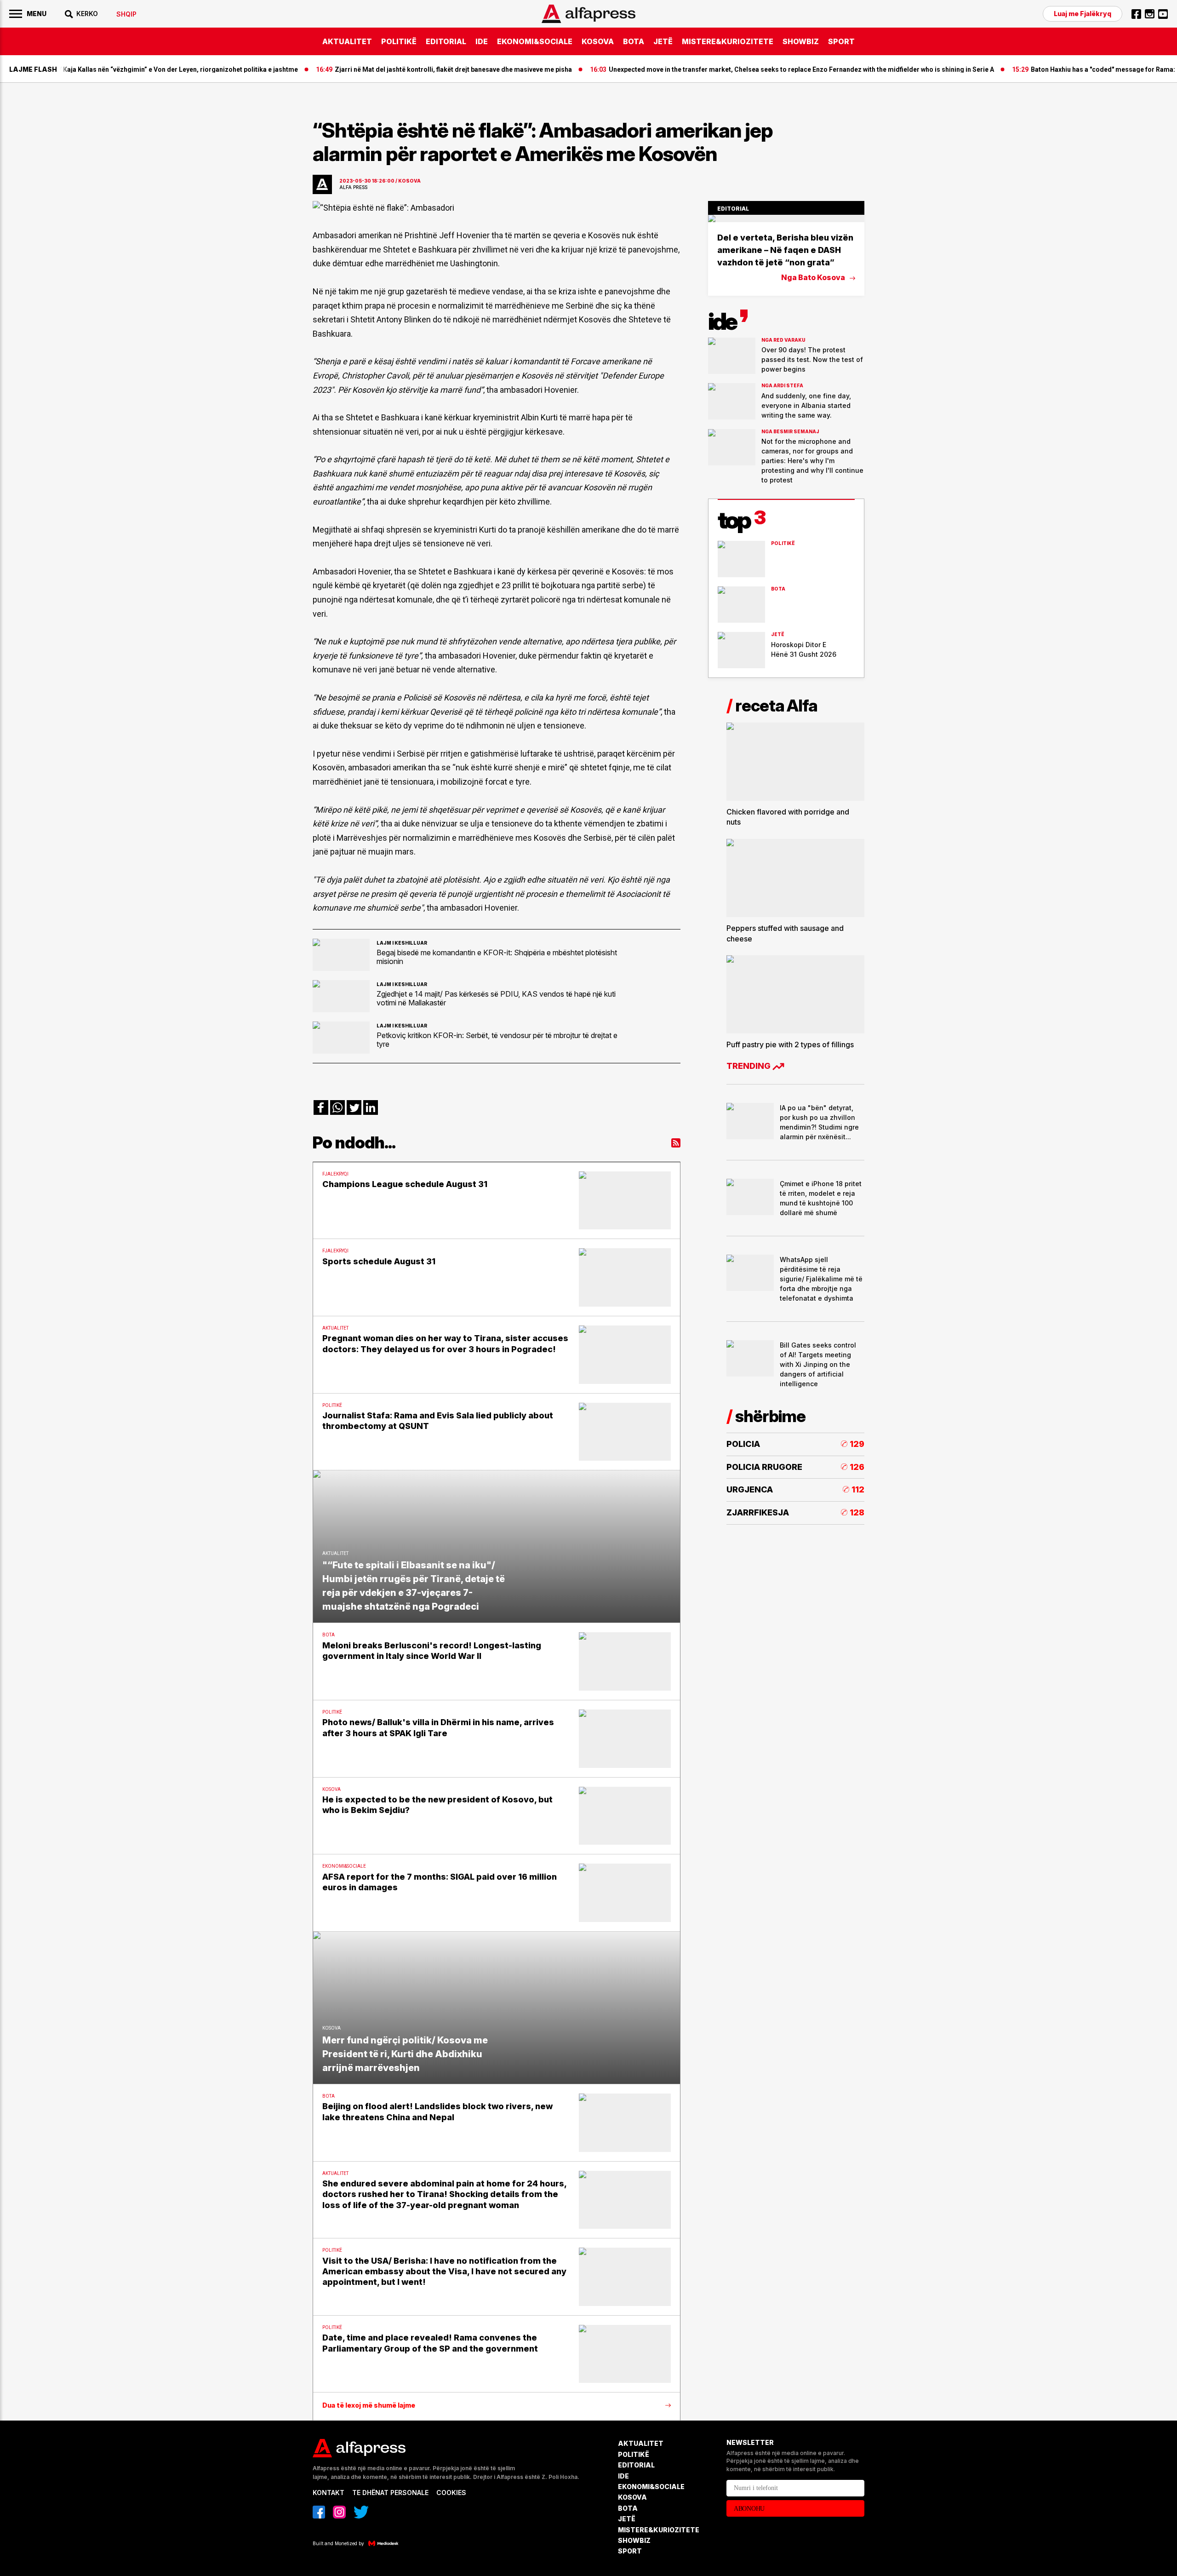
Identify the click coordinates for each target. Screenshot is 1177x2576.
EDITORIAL (446, 41)
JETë (663, 41)
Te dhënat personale (390, 2493)
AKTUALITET (347, 41)
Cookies (451, 2493)
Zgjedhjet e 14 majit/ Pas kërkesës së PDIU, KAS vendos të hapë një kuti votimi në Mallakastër (496, 998)
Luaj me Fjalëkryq (1083, 14)
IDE (482, 41)
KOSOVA (598, 41)
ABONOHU (749, 2509)
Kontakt (329, 2493)
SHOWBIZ (801, 41)
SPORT (841, 41)
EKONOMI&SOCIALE (535, 41)
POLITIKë (399, 41)
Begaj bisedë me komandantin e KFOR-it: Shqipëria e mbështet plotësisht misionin (497, 957)
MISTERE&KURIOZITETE (728, 41)
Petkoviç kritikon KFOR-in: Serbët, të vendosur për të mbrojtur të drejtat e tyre (497, 1039)
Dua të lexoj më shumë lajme (369, 2405)
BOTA (634, 41)
